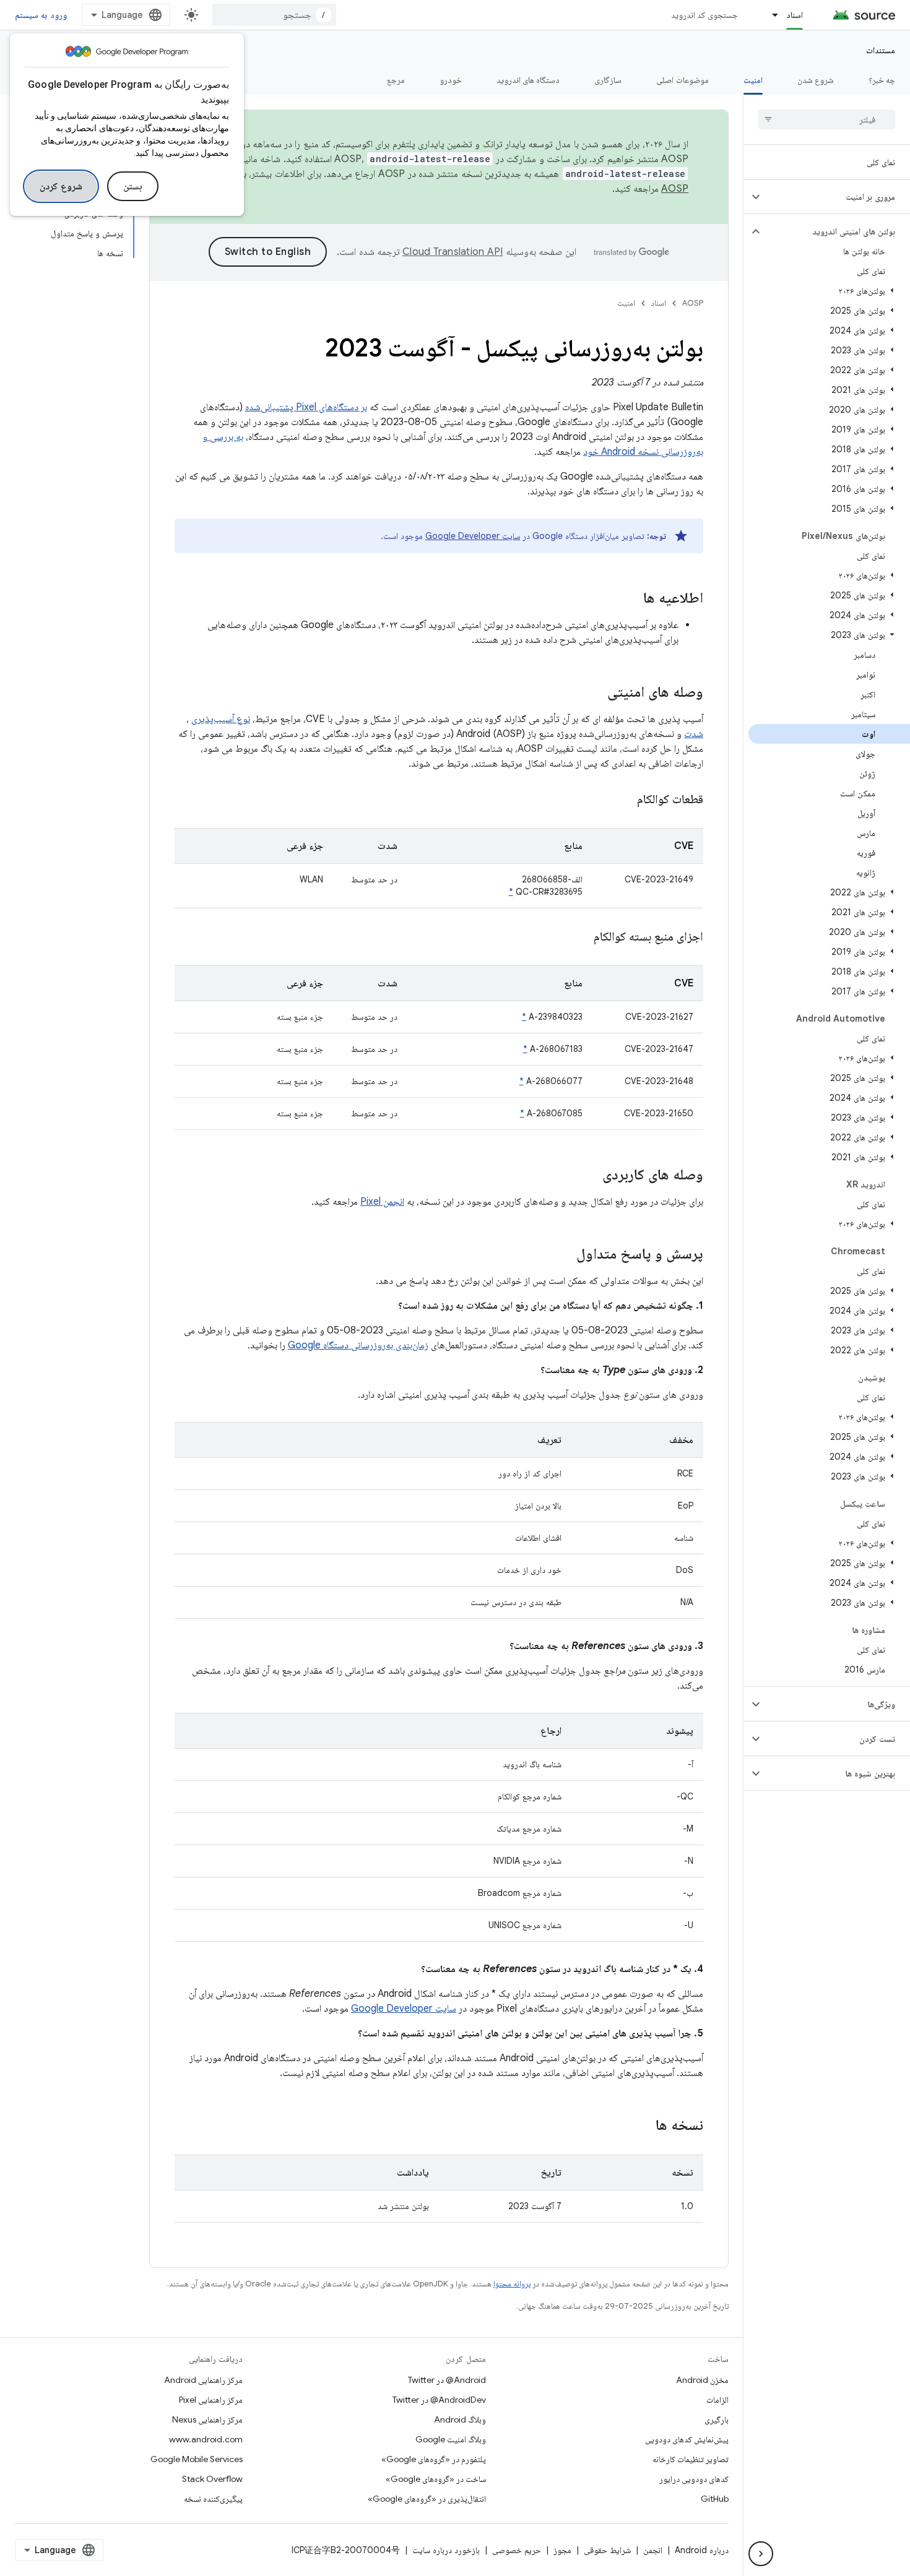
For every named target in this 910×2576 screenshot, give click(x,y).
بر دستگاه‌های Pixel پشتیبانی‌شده (306, 407)
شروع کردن (61, 186)
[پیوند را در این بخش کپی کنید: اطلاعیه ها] (631, 599)
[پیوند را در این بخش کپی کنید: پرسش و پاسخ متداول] (564, 1255)
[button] (837, 197)
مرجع (396, 80)
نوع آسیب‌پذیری (221, 719)
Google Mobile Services (197, 2459)
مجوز (562, 2550)
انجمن (653, 2550)
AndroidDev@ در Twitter (439, 2400)
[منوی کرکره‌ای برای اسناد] (769, 15)
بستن (133, 186)
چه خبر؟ (882, 80)
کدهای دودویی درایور (694, 2479)
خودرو (451, 80)
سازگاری (608, 80)
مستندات (881, 50)
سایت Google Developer (473, 536)
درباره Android (702, 2550)
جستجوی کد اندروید (705, 15)
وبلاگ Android (460, 2419)
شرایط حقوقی (607, 2550)
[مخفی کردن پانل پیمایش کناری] (761, 2554)
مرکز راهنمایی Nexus (207, 2419)
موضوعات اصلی (682, 80)
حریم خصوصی (517, 2550)
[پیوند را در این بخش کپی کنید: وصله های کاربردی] (590, 1176)
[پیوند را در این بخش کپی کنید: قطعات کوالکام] (622, 800)
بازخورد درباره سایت (446, 2550)
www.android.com (206, 2439)
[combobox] (274, 15)
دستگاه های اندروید (528, 80)
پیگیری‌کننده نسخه (213, 2499)
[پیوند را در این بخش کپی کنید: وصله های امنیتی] (595, 693)
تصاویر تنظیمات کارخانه (691, 2459)
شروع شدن (816, 80)
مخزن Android (702, 2380)
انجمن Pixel (382, 1202)
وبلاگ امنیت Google (451, 2439)
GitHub (715, 2499)
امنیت (753, 80)
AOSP (693, 303)
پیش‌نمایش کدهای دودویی (687, 2439)
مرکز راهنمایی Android (203, 2380)
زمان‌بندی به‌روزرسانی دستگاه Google (358, 1345)
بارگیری (717, 2419)
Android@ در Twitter (447, 2380)
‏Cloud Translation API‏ (453, 252)
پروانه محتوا (512, 2284)
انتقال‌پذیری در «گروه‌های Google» (427, 2499)
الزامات (717, 2400)
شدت (694, 734)
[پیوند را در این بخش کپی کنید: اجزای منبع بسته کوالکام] (578, 937)
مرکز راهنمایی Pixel (211, 2400)
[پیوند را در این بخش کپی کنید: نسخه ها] (643, 2126)
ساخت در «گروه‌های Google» (436, 2479)
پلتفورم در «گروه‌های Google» (434, 2459)
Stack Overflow (212, 2479)
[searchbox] (827, 119)
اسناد (795, 15)
